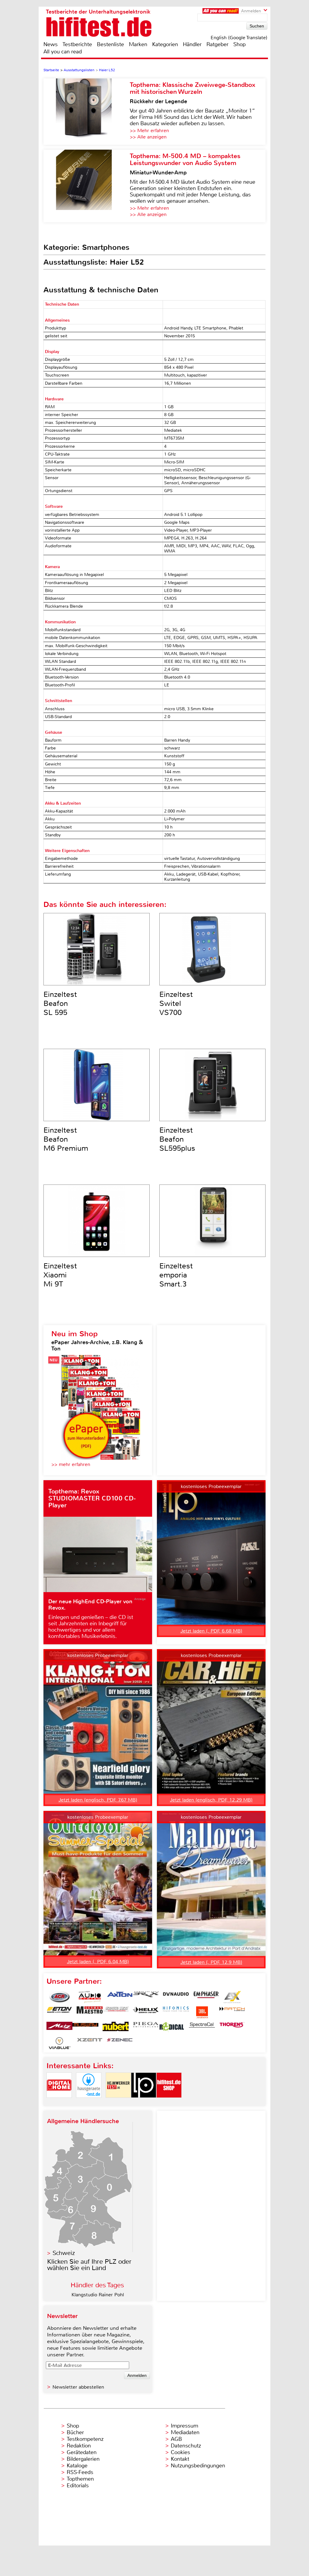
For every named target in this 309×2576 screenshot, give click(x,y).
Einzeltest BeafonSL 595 (60, 1003)
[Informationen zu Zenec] (120, 2043)
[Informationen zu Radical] (172, 2028)
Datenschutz (186, 2446)
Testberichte (77, 44)
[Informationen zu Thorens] (232, 2028)
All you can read (63, 52)
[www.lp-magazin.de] (144, 2103)
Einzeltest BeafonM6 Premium (66, 1139)
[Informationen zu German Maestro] (90, 2012)
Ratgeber (217, 44)
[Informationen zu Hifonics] (176, 2012)
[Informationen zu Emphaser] (206, 1997)
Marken (138, 44)
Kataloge (77, 2466)
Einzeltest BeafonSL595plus (177, 1139)
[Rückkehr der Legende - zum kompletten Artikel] (87, 112)
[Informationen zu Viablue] (59, 2043)
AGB (176, 2439)
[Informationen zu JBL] (202, 2012)
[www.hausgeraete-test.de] (89, 2103)
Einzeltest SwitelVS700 (176, 1003)
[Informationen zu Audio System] (90, 1997)
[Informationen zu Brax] (146, 1997)
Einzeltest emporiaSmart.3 (176, 1275)
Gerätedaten (82, 2452)
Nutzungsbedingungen (198, 2466)
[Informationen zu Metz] (59, 2028)
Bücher (75, 2432)
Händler (192, 44)
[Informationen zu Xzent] (90, 2043)
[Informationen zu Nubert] (116, 2028)
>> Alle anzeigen (148, 137)
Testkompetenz (85, 2439)
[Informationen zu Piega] (146, 2028)
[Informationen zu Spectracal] (202, 2028)
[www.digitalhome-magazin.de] (59, 2103)
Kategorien (165, 44)
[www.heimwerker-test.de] (118, 2103)
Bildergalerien (83, 2459)
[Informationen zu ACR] (59, 1997)
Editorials (78, 2485)
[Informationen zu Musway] (85, 2028)
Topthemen (80, 2479)
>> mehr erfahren (71, 1464)
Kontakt (180, 2459)
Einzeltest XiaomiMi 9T (60, 1275)
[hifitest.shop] (169, 2103)
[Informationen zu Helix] (146, 2012)
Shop (239, 44)
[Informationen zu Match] (232, 2012)
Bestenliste (110, 44)
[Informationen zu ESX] (232, 1997)
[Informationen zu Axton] (120, 1997)
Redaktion (79, 2446)
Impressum (185, 2426)
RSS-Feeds (80, 2472)
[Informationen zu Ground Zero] (116, 2012)
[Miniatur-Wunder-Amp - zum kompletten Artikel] (87, 186)
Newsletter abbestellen (78, 2387)
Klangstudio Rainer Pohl (98, 2295)
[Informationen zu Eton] (59, 2012)
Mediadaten (185, 2432)
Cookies (180, 2452)
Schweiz (64, 2253)
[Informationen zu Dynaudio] (176, 1997)
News (51, 44)
